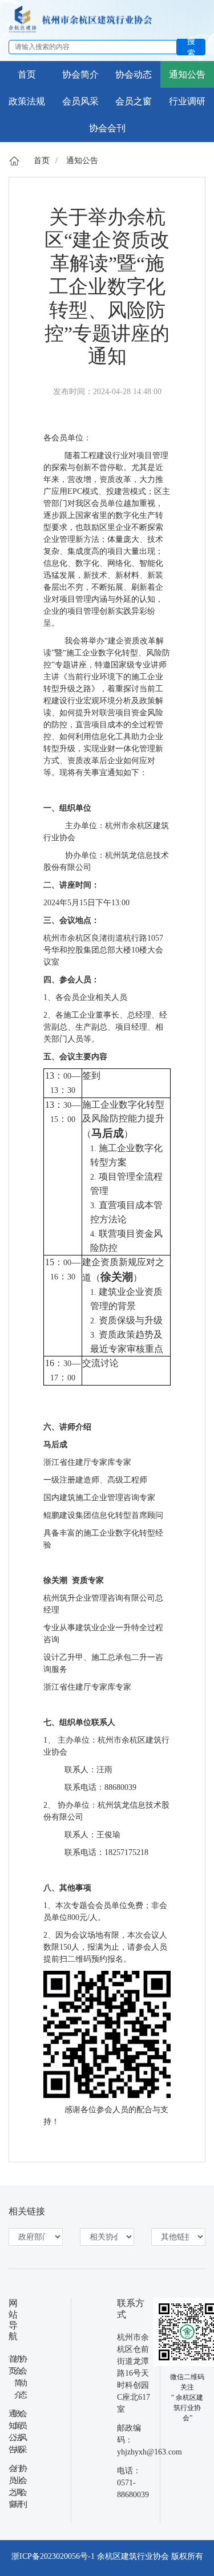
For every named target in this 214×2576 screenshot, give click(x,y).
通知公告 (82, 161)
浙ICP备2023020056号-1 (53, 2556)
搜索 (191, 47)
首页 (42, 161)
